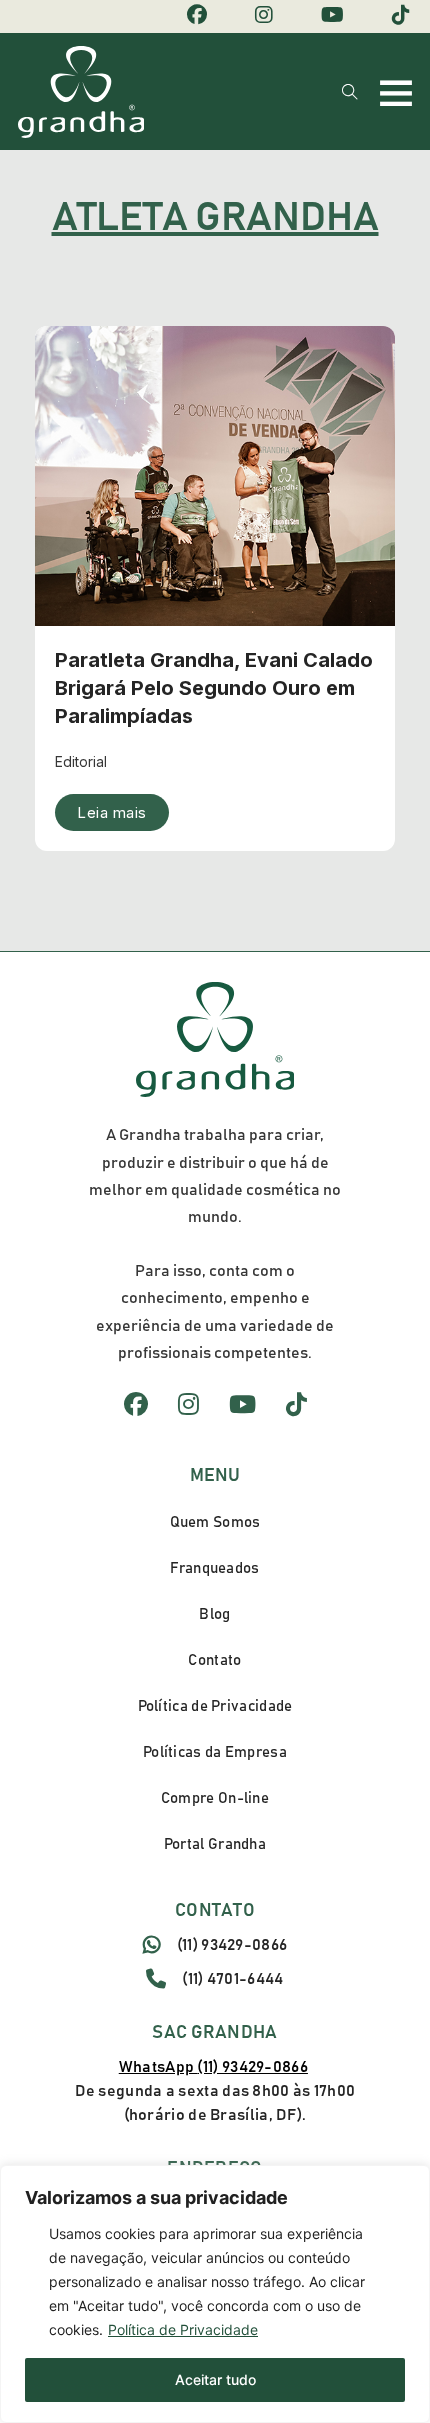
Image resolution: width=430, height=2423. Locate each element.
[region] (215, 2294)
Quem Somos (215, 1522)
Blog (214, 1614)
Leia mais (112, 812)
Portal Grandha (215, 1844)
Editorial (81, 761)
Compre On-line (215, 1798)
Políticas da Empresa (215, 1752)
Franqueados (214, 1568)
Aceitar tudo (215, 2379)
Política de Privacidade (183, 2329)
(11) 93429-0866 (232, 1945)
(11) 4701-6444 (232, 1979)
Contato (214, 1660)
